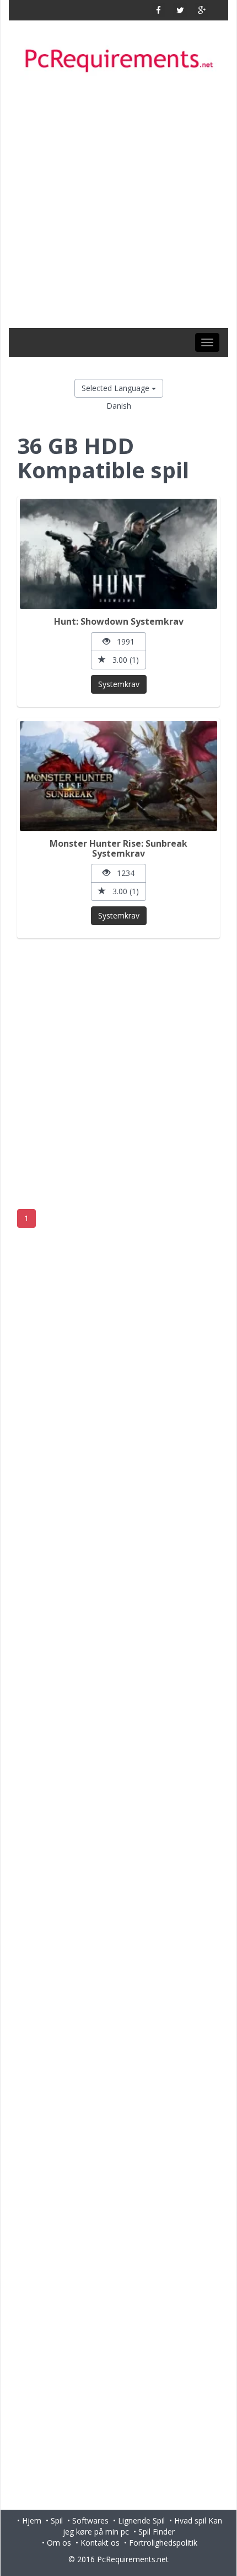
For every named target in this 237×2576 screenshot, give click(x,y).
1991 (122, 642)
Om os (59, 2543)
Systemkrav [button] (119, 684)
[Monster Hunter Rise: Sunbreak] (118, 776)
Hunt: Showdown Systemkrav (119, 621)
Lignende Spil (141, 2520)
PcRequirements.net (133, 2559)
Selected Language (117, 388)
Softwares (90, 2520)
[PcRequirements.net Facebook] (158, 10)
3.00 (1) (122, 660)
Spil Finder (157, 2532)
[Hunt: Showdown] (118, 554)
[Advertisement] (118, 204)
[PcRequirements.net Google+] (201, 10)
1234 (122, 873)
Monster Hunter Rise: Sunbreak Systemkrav (118, 848)
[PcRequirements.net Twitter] (180, 10)
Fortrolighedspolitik (163, 2543)
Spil (57, 2520)
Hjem (32, 2520)
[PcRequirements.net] (118, 61)
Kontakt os (100, 2543)
